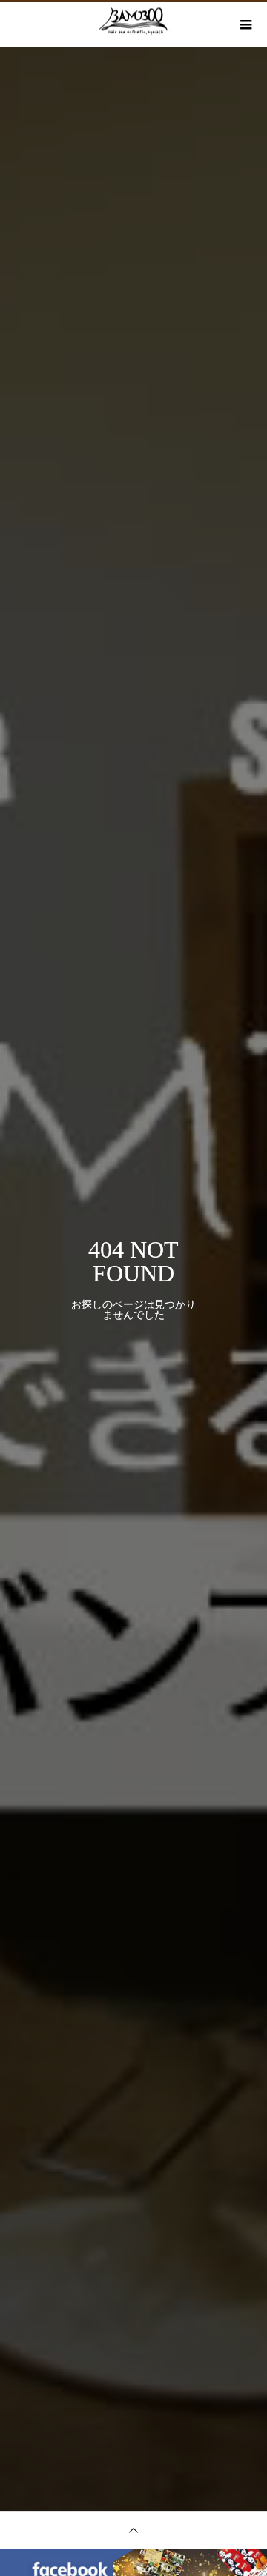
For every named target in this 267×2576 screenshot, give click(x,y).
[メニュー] (245, 24)
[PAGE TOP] (133, 2530)
